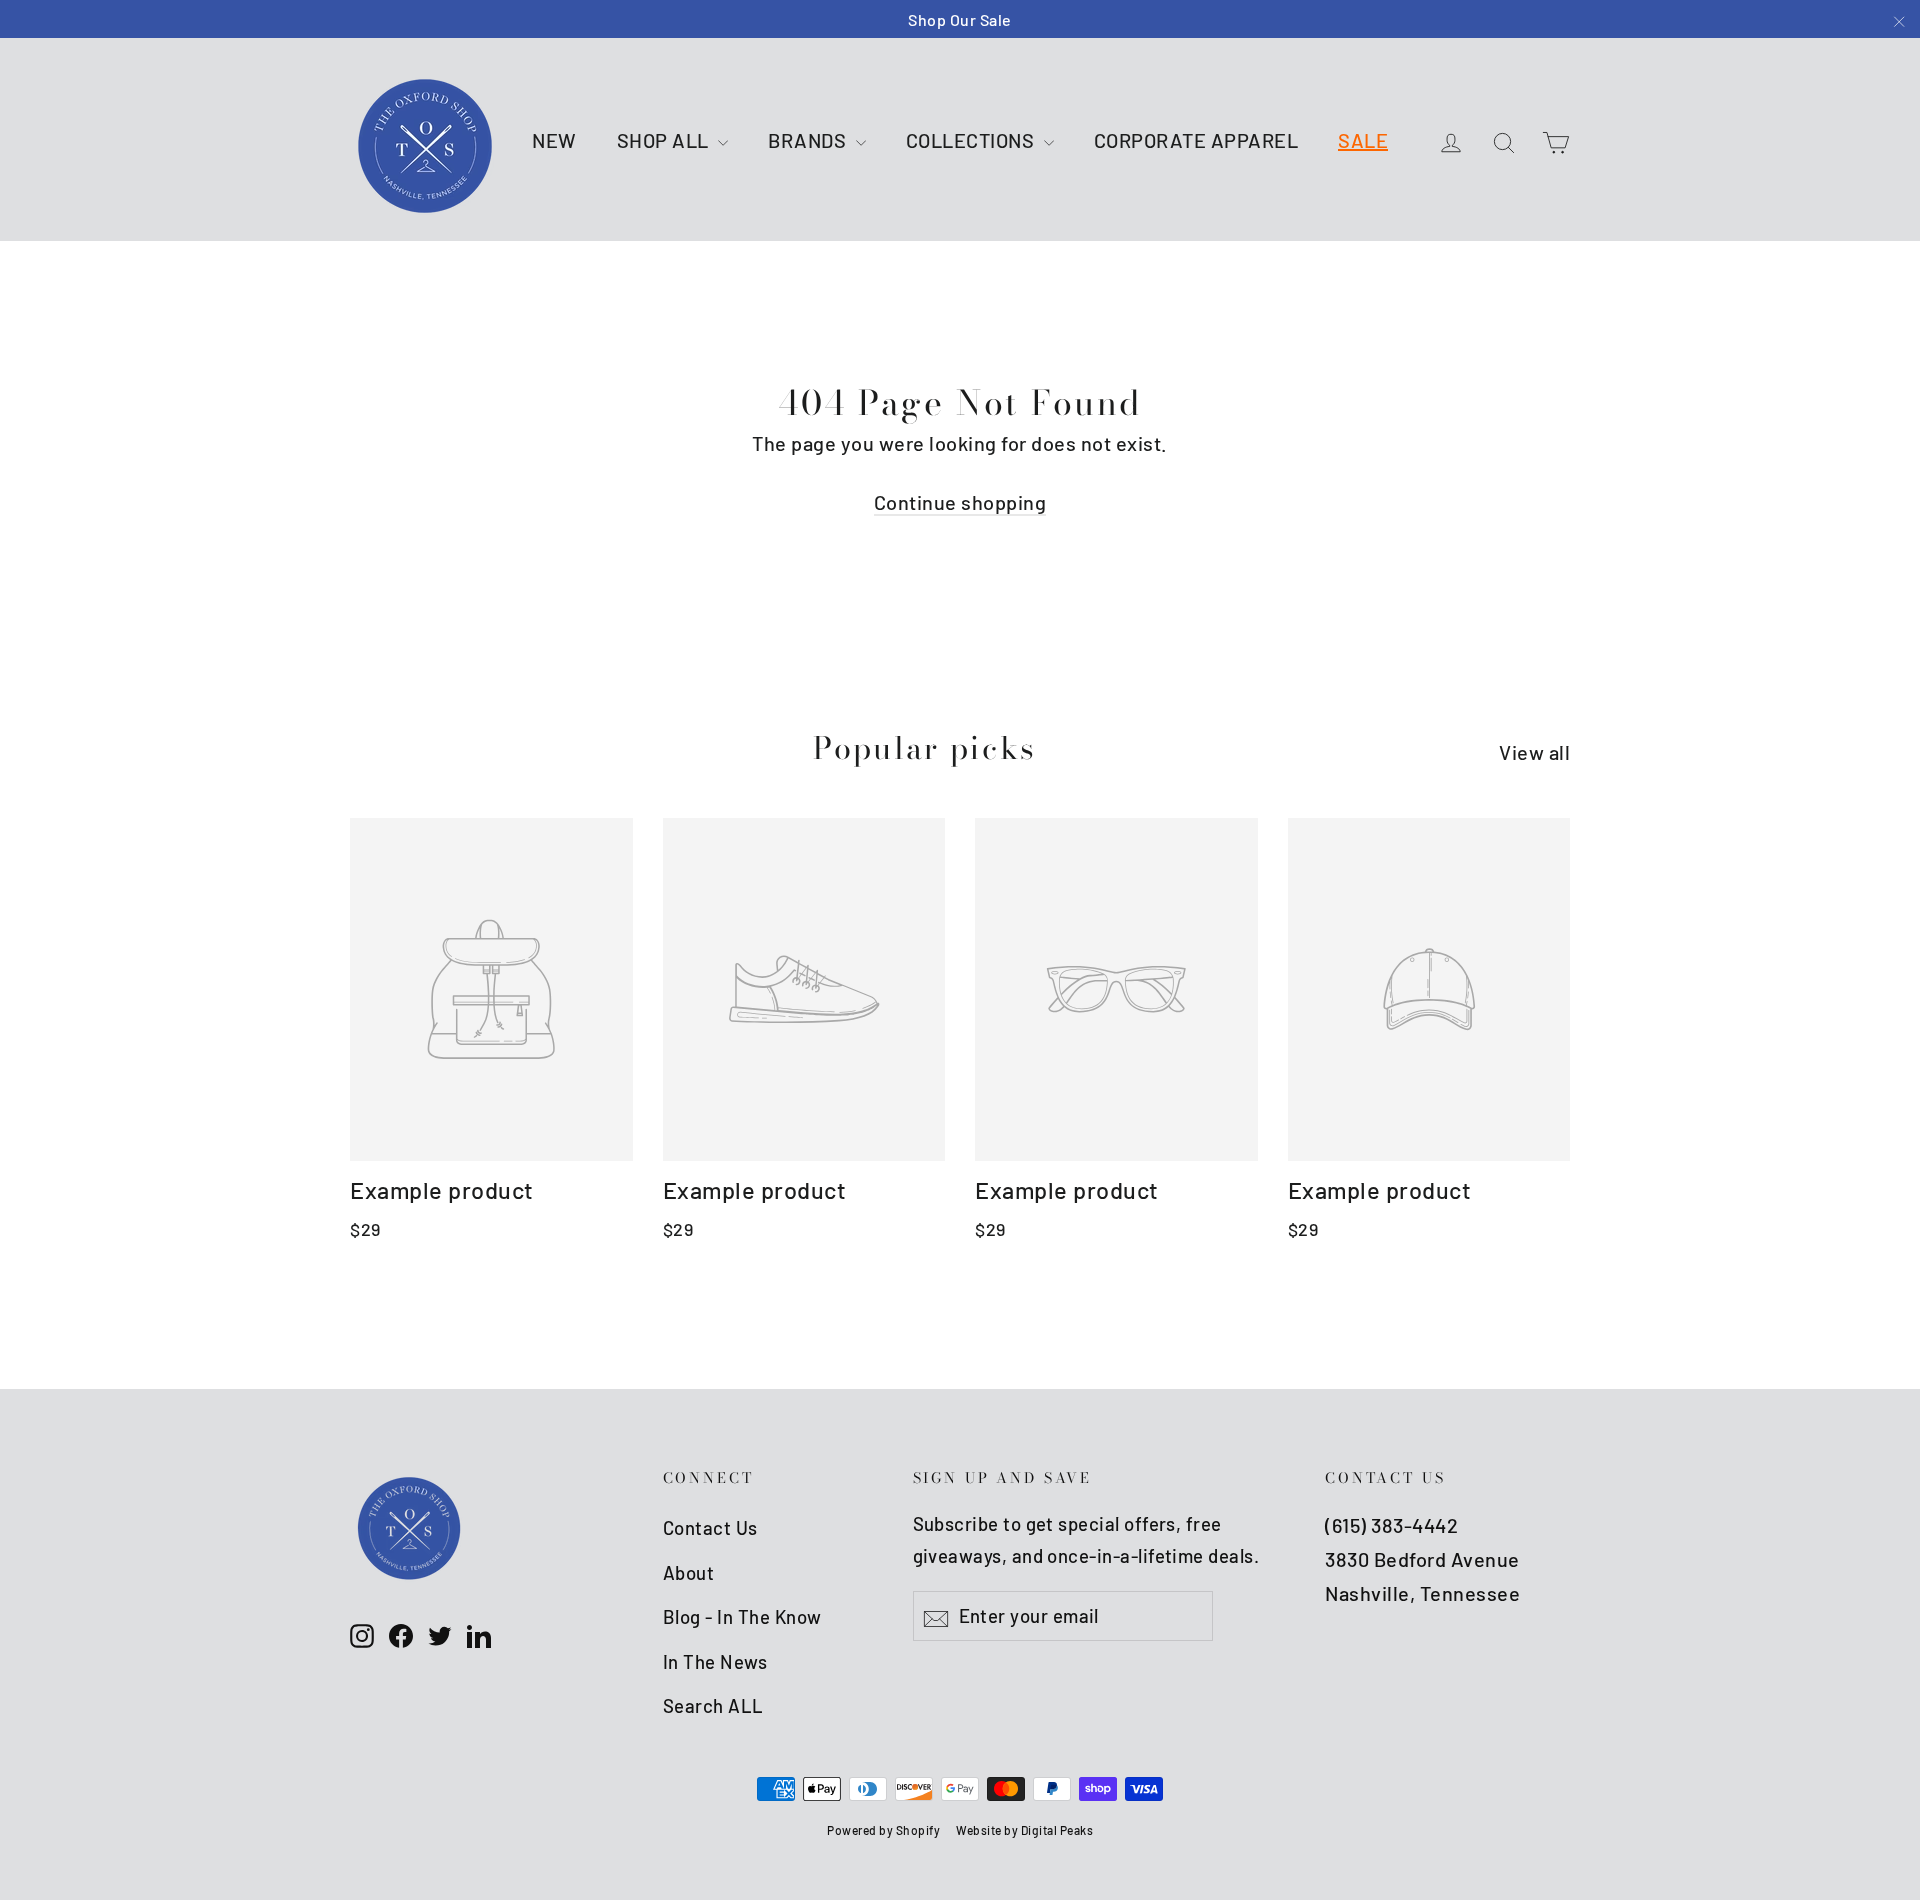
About (689, 1572)
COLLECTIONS (972, 140)
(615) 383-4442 (1391, 1525)
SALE (1363, 140)
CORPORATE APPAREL (1196, 140)
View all (1534, 752)
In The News (715, 1661)
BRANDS (809, 140)
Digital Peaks (1057, 1830)
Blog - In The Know (742, 1616)
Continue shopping (960, 502)
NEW (554, 140)
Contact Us (710, 1527)
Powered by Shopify (883, 1830)
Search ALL (713, 1705)
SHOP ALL (665, 140)
